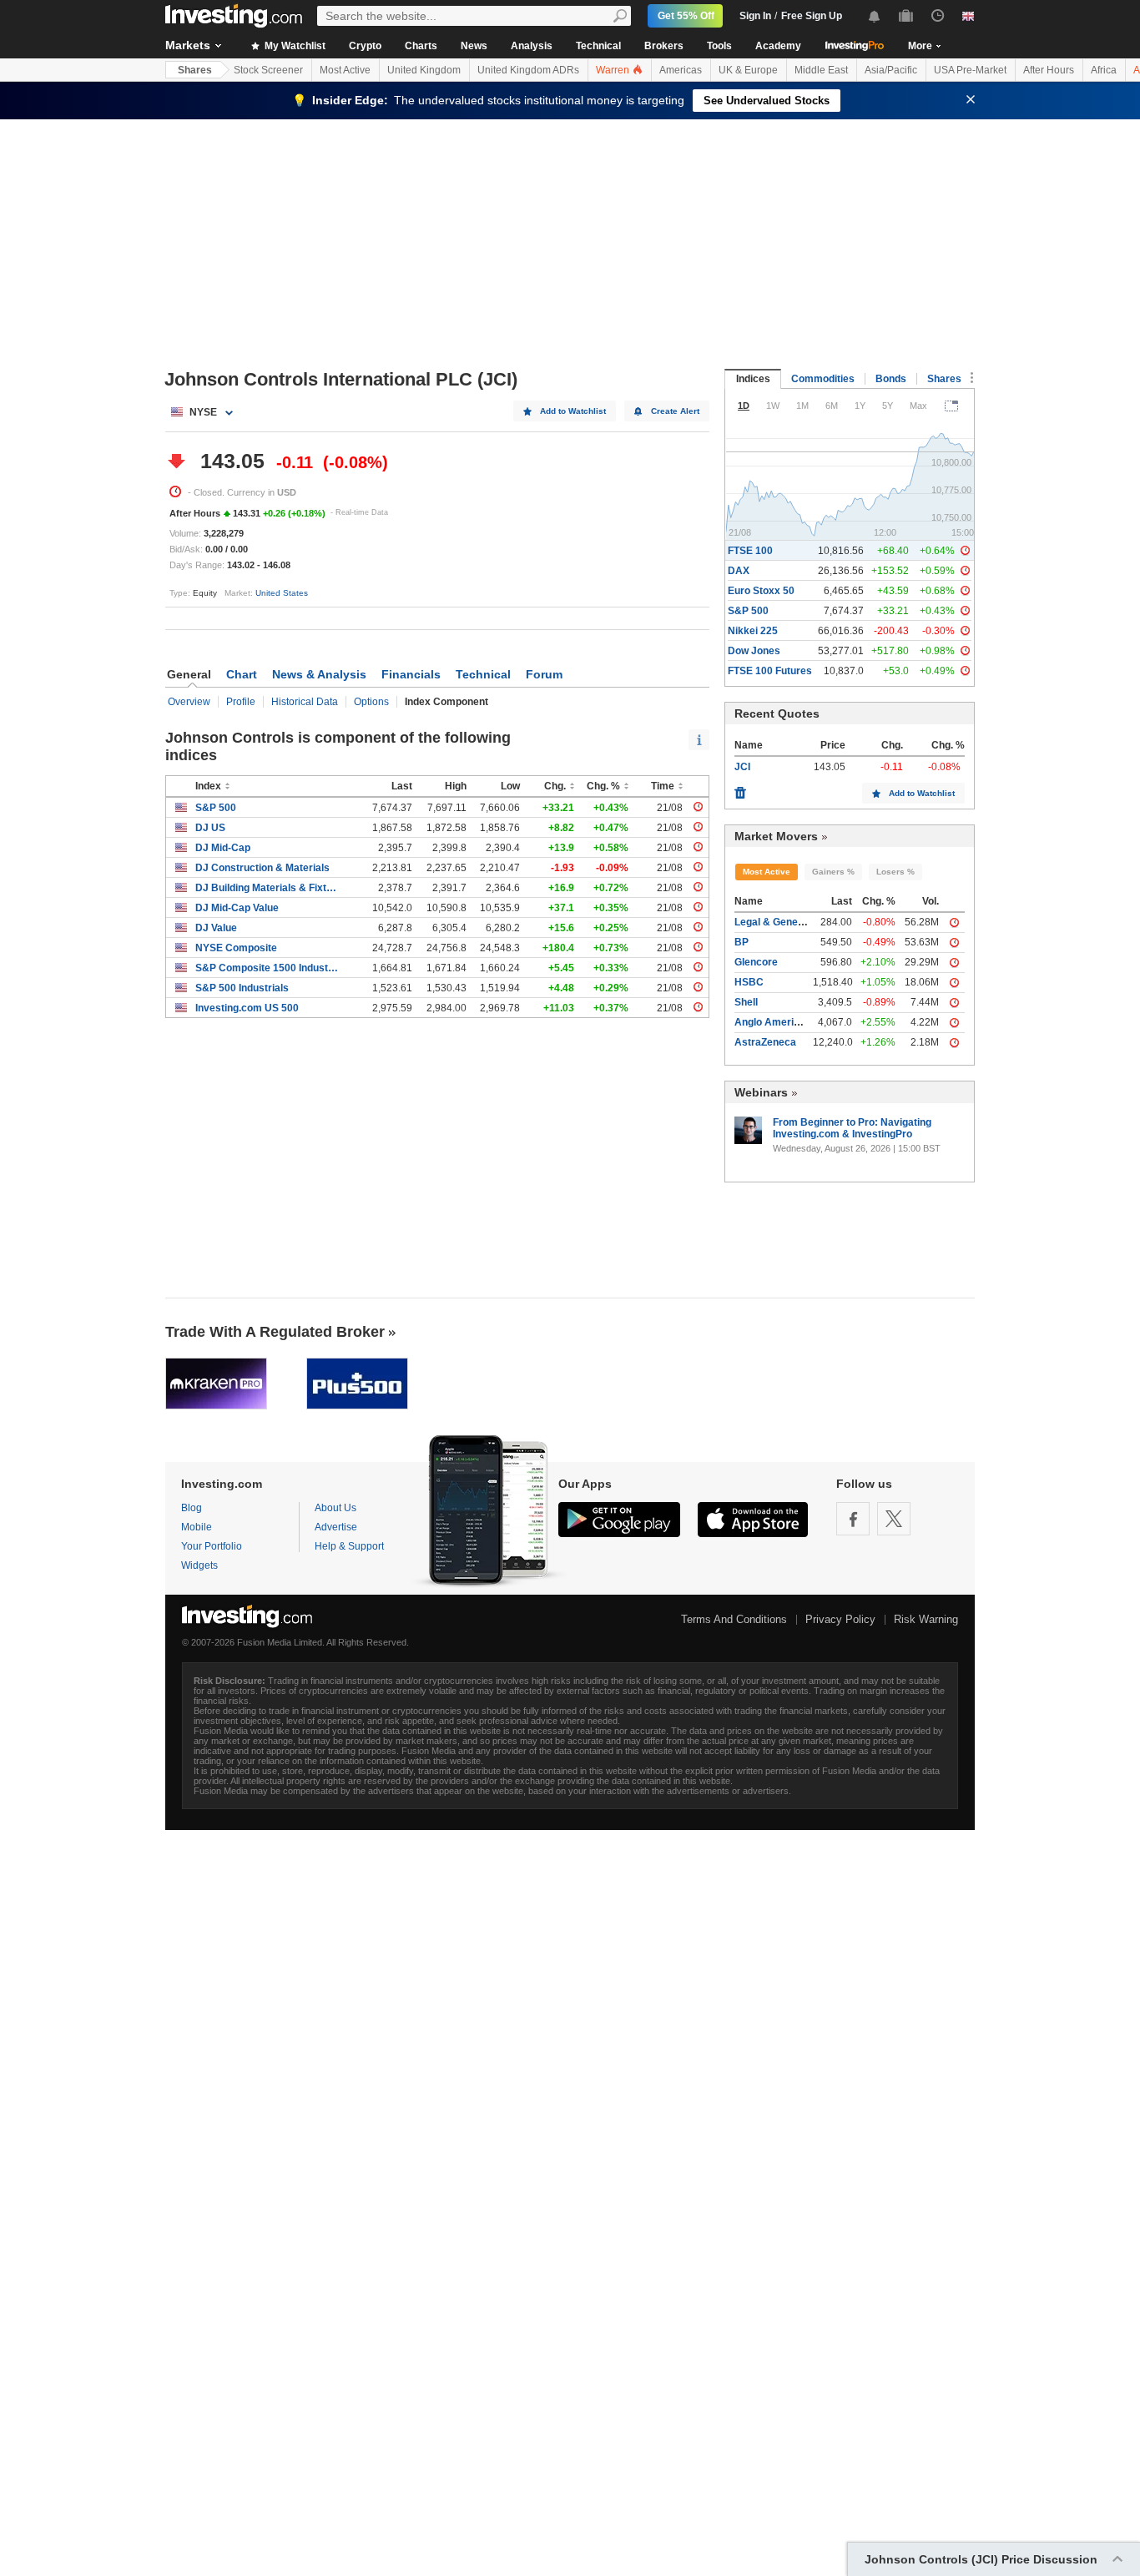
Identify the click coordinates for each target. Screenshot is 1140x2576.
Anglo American (773, 1022)
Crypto (365, 46)
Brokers (664, 46)
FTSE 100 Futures (770, 671)
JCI (742, 767)
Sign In (755, 16)
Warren (614, 70)
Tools (719, 46)
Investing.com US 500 (247, 1008)
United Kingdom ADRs (528, 70)
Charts (421, 46)
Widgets (199, 1565)
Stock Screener (268, 70)
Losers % (895, 872)
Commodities (823, 379)
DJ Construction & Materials (262, 868)
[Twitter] (894, 1519)
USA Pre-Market (970, 70)
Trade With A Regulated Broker (275, 1332)
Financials (411, 674)
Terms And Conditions (734, 1619)
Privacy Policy (840, 1619)
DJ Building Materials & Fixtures (267, 888)
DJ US (210, 828)
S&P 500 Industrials (242, 988)
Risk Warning (926, 1619)
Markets (188, 45)
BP (742, 942)
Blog (192, 1508)
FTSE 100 (750, 551)
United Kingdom (424, 70)
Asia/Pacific (891, 70)
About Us (335, 1508)
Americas (681, 70)
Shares (195, 70)
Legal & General (772, 922)
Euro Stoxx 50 (761, 591)
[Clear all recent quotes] (740, 789)
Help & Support (349, 1546)
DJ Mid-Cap (223, 848)
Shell (746, 1002)
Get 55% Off (686, 16)
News (474, 46)
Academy (778, 46)
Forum (544, 674)
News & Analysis (319, 674)
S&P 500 (216, 808)
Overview (189, 702)
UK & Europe (748, 70)
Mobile (197, 1527)
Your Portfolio (212, 1546)
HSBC (749, 982)
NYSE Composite (236, 948)
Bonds (891, 379)
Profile (241, 702)
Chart (242, 674)
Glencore (756, 962)
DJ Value (216, 928)
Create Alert (675, 411)
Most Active (345, 70)
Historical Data (305, 702)
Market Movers (776, 836)
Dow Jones (754, 651)
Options (371, 702)
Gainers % (833, 872)
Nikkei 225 (753, 631)
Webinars (761, 1092)
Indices (753, 379)
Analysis (532, 46)
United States (282, 593)
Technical (598, 46)
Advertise (336, 1527)
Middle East (821, 70)
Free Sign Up (812, 16)
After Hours (1049, 70)
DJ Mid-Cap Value (237, 908)
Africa (1104, 70)
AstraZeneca (765, 1042)
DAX (739, 571)
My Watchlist (294, 46)
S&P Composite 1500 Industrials (267, 968)
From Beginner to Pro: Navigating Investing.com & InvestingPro (852, 1128)
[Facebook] (853, 1519)
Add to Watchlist (573, 411)
